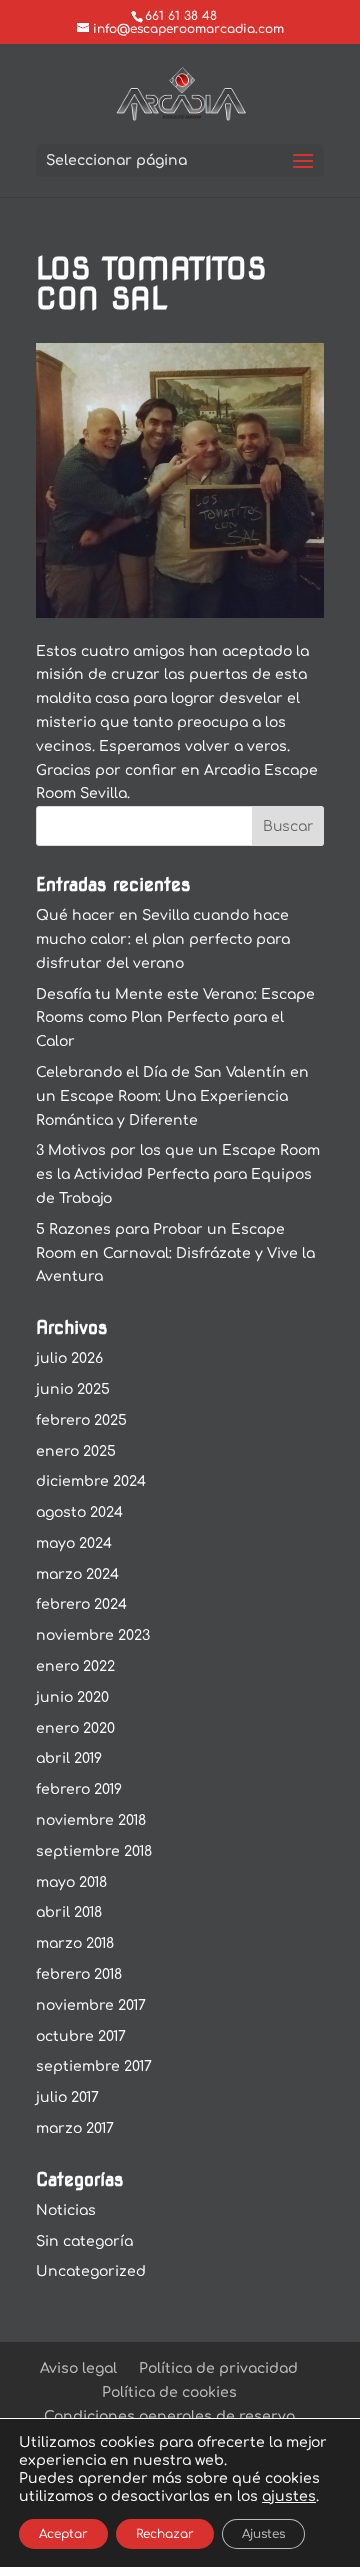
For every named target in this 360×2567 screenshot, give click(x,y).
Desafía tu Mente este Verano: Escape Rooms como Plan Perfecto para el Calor (175, 1018)
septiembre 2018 (94, 1851)
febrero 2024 (81, 1604)
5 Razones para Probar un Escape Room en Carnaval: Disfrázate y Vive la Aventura (175, 1253)
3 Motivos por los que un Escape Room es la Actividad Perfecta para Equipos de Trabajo (178, 1174)
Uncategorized (91, 2271)
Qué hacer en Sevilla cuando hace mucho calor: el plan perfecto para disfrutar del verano (163, 939)
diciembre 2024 (91, 1481)
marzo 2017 (75, 2128)
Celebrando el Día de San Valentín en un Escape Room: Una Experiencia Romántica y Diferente (172, 1096)
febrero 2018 (79, 1974)
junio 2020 (72, 1697)
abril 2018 (69, 1912)
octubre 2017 (81, 2036)
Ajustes (263, 2534)
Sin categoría (84, 2241)
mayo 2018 (71, 1882)
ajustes (289, 2496)
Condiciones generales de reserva (169, 2416)
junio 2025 (73, 1389)
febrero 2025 (81, 1420)
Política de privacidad (218, 2368)
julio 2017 (67, 2097)
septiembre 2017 (94, 2066)
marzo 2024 (77, 1574)
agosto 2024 (79, 1512)
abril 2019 (69, 1758)
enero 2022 (75, 1666)
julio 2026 (69, 1358)
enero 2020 (75, 1728)
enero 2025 (76, 1451)
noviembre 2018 (91, 1820)
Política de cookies (169, 2392)
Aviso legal (78, 2368)
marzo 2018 (75, 1943)
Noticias (66, 2210)
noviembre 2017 (91, 2005)
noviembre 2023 (93, 1635)
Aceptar (63, 2534)
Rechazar (165, 2534)
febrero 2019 (79, 1789)
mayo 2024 (74, 1543)
